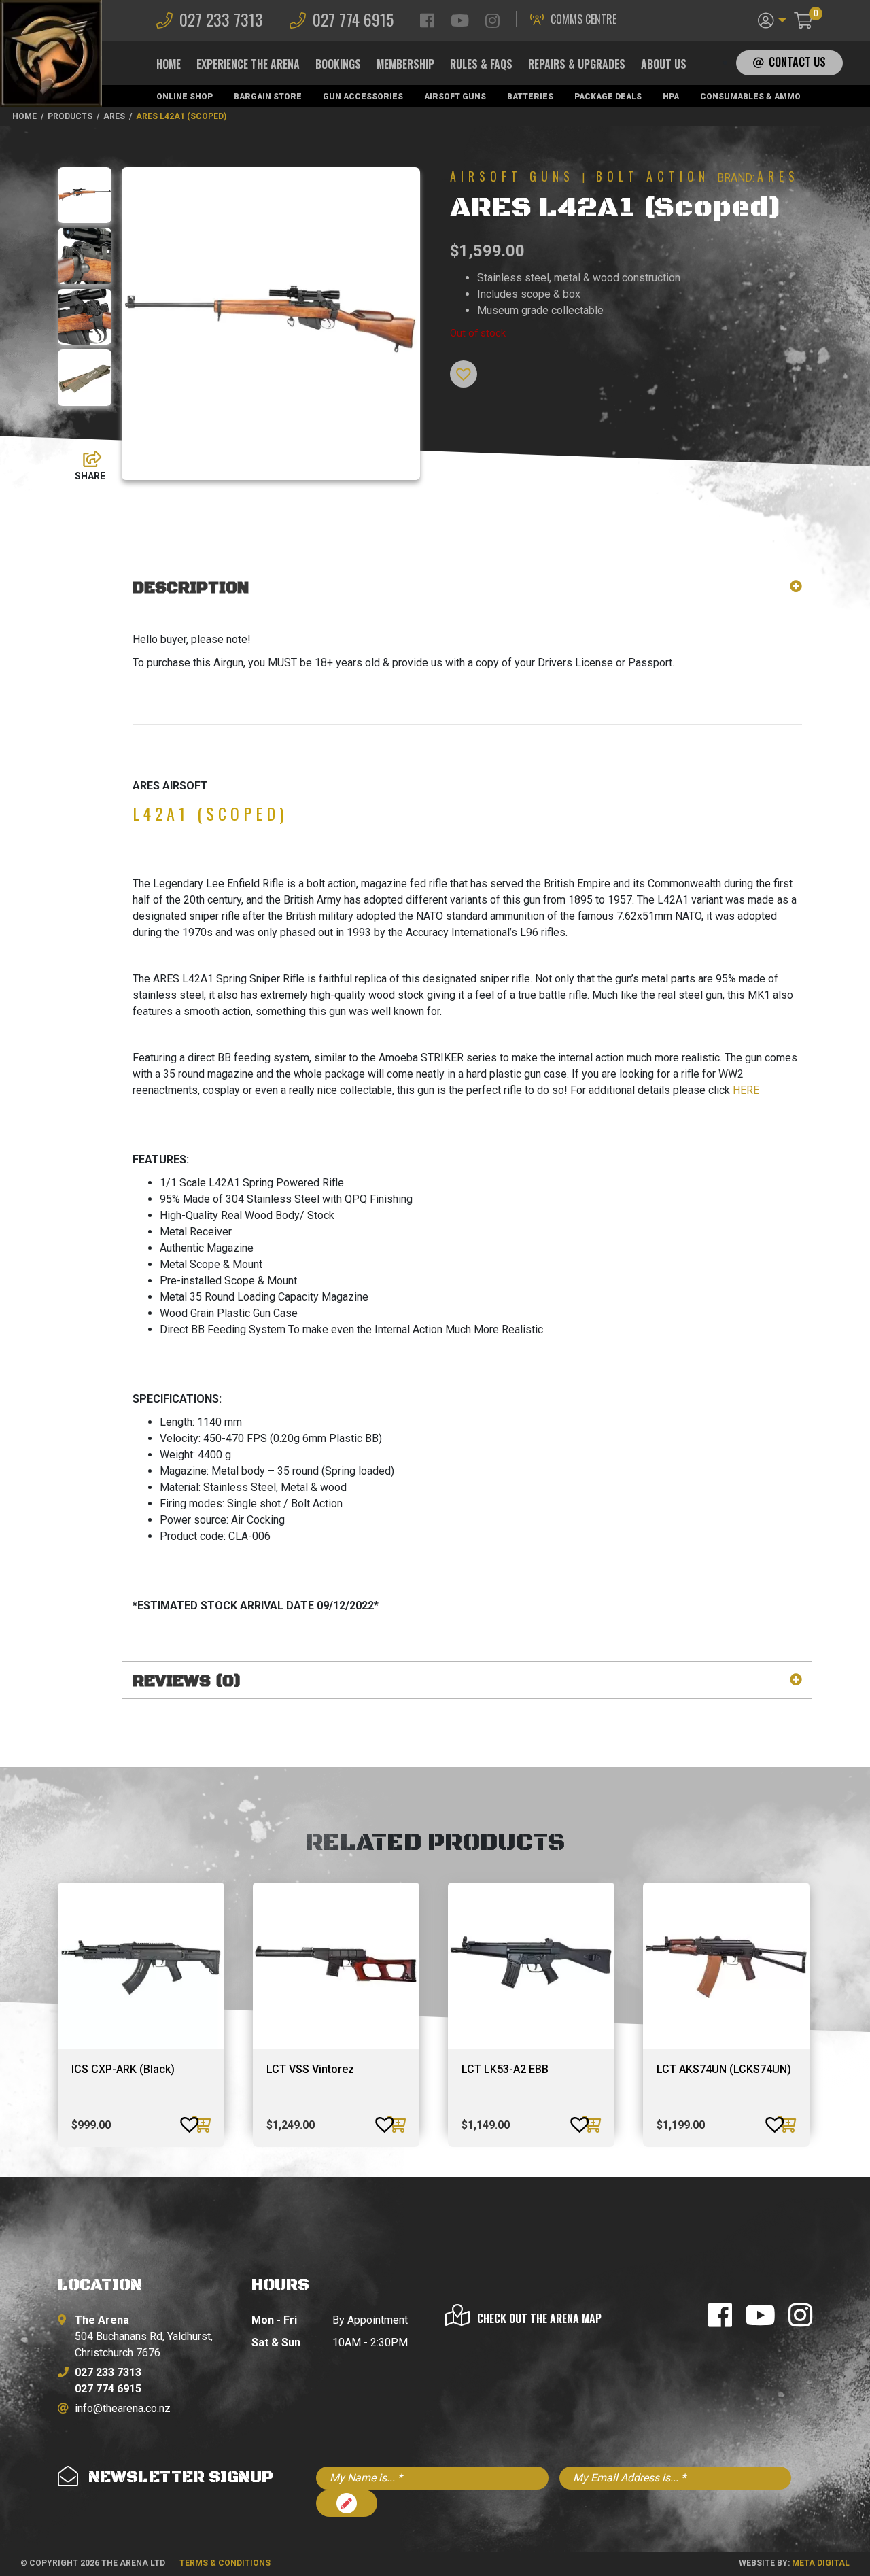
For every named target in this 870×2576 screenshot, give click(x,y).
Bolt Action (653, 176)
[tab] (467, 588)
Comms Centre (584, 19)
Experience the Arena (248, 64)
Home (169, 64)
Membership (405, 64)
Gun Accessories (363, 97)
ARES (778, 176)
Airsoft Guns (455, 97)
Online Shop (185, 97)
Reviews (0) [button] (187, 1682)
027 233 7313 (221, 19)
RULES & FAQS (481, 64)
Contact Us (797, 62)
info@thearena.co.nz (123, 2408)
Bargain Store (268, 97)
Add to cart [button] (203, 2125)
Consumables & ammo (750, 97)
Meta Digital (821, 2563)
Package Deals (608, 97)
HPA (671, 97)
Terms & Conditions (225, 2563)
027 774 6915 (353, 19)
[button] (772, 19)
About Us (664, 64)
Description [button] (191, 588)
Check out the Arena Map (539, 2318)
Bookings (338, 64)
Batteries (530, 97)
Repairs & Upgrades (577, 64)
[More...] (86, 456)
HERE (746, 1090)
